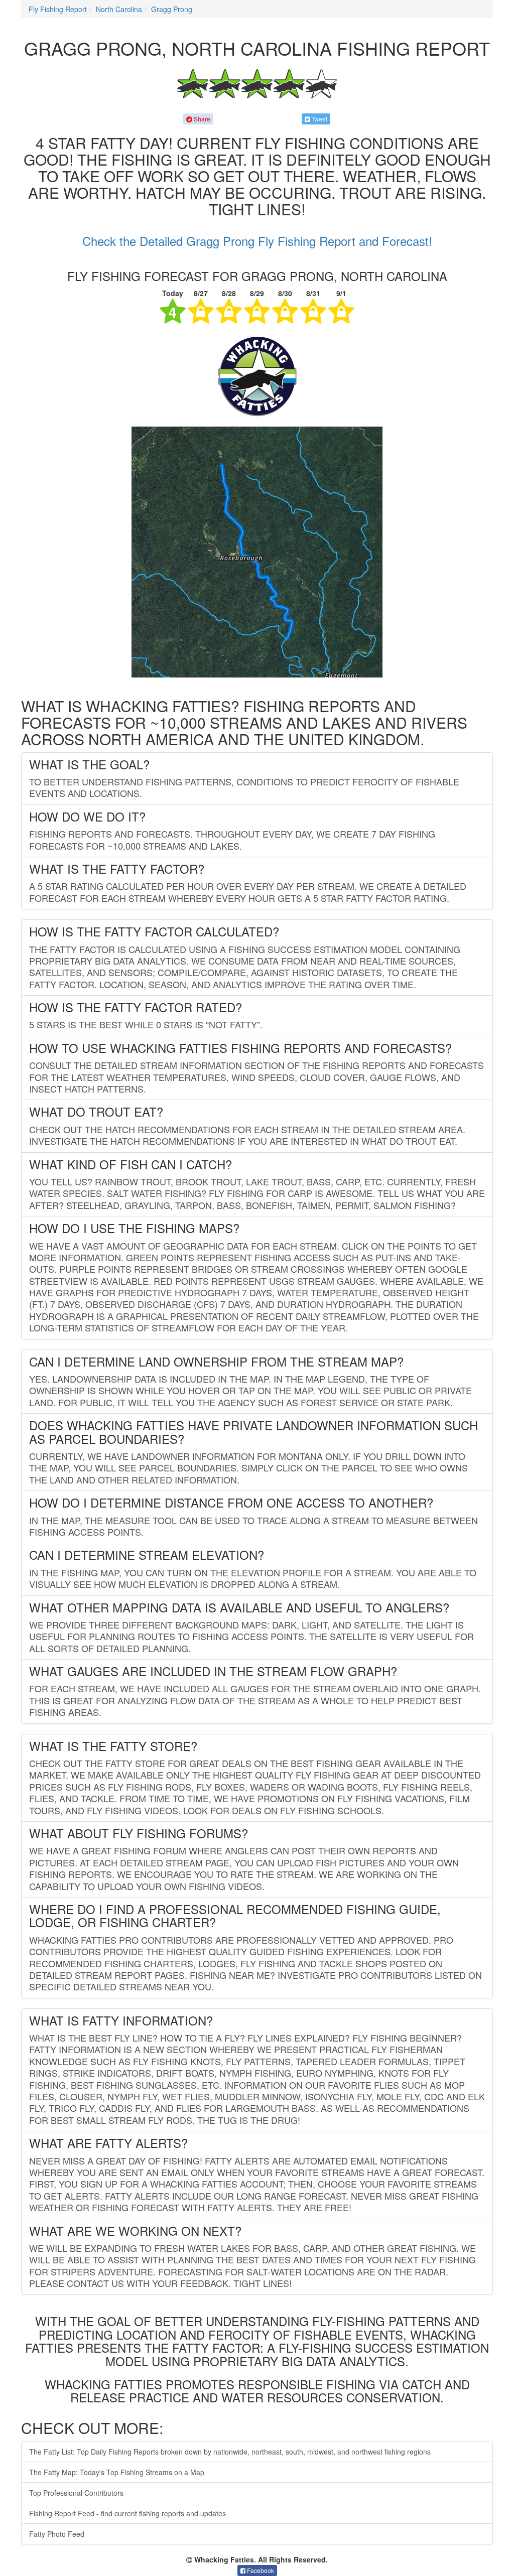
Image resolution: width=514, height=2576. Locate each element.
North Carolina (119, 9)
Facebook (260, 2570)
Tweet (318, 119)
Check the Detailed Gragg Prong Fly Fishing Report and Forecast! (257, 241)
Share (201, 119)
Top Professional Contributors (76, 2493)
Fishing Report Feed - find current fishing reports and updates (127, 2513)
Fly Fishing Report (58, 9)
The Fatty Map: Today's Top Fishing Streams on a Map (117, 2472)
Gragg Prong (172, 9)
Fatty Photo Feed (57, 2534)
